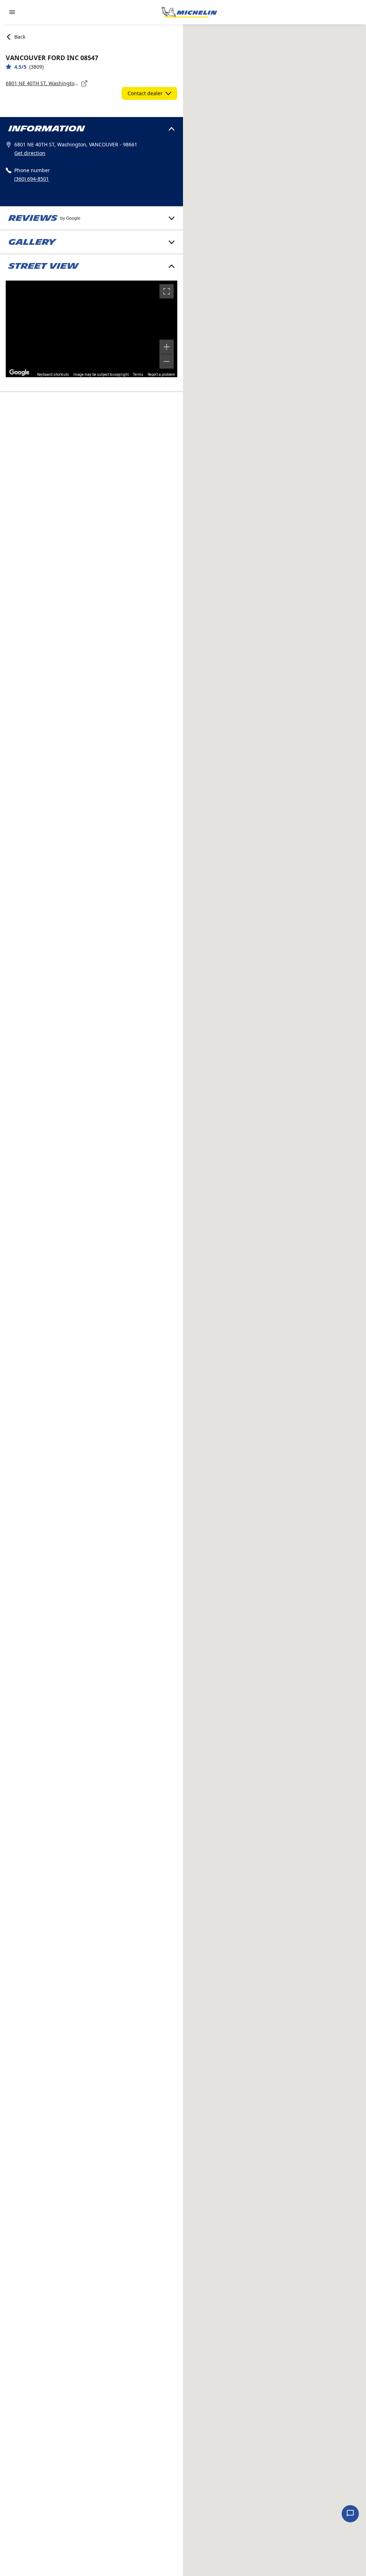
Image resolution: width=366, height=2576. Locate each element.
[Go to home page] (189, 12)
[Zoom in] (167, 347)
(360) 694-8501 (32, 179)
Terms (138, 375)
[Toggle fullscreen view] (167, 291)
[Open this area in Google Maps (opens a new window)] (19, 373)
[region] (91, 329)
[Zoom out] (167, 361)
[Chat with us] (350, 2514)
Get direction (30, 153)
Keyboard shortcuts (53, 375)
